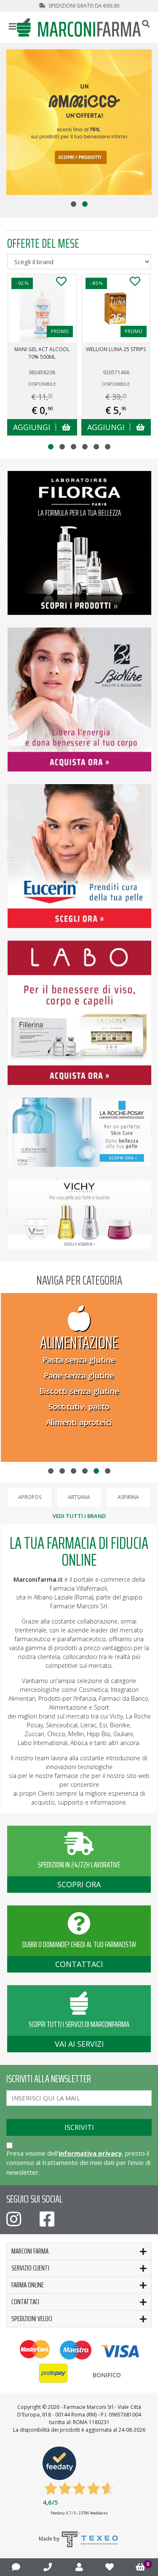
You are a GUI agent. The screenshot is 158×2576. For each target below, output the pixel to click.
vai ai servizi (79, 2044)
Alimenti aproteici (79, 1422)
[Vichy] (79, 1213)
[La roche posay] (79, 1131)
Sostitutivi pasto (79, 1407)
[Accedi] (79, 2567)
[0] (141, 2567)
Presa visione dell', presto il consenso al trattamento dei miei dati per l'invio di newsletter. (78, 2163)
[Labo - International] (79, 1012)
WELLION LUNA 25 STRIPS (116, 349)
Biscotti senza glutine (79, 1391)
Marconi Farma (30, 2251)
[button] (74, 204)
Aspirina (128, 1497)
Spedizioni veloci (32, 2319)
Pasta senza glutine (79, 1360)
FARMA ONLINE (28, 2285)
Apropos (30, 1497)
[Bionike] (79, 699)
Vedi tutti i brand (79, 1516)
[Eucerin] (79, 855)
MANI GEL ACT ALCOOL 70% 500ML (42, 353)
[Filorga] (79, 542)
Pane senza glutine (79, 1375)
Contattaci (25, 2302)
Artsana (79, 1497)
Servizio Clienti (30, 2268)
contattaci (79, 1964)
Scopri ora (79, 1884)
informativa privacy (90, 2153)
